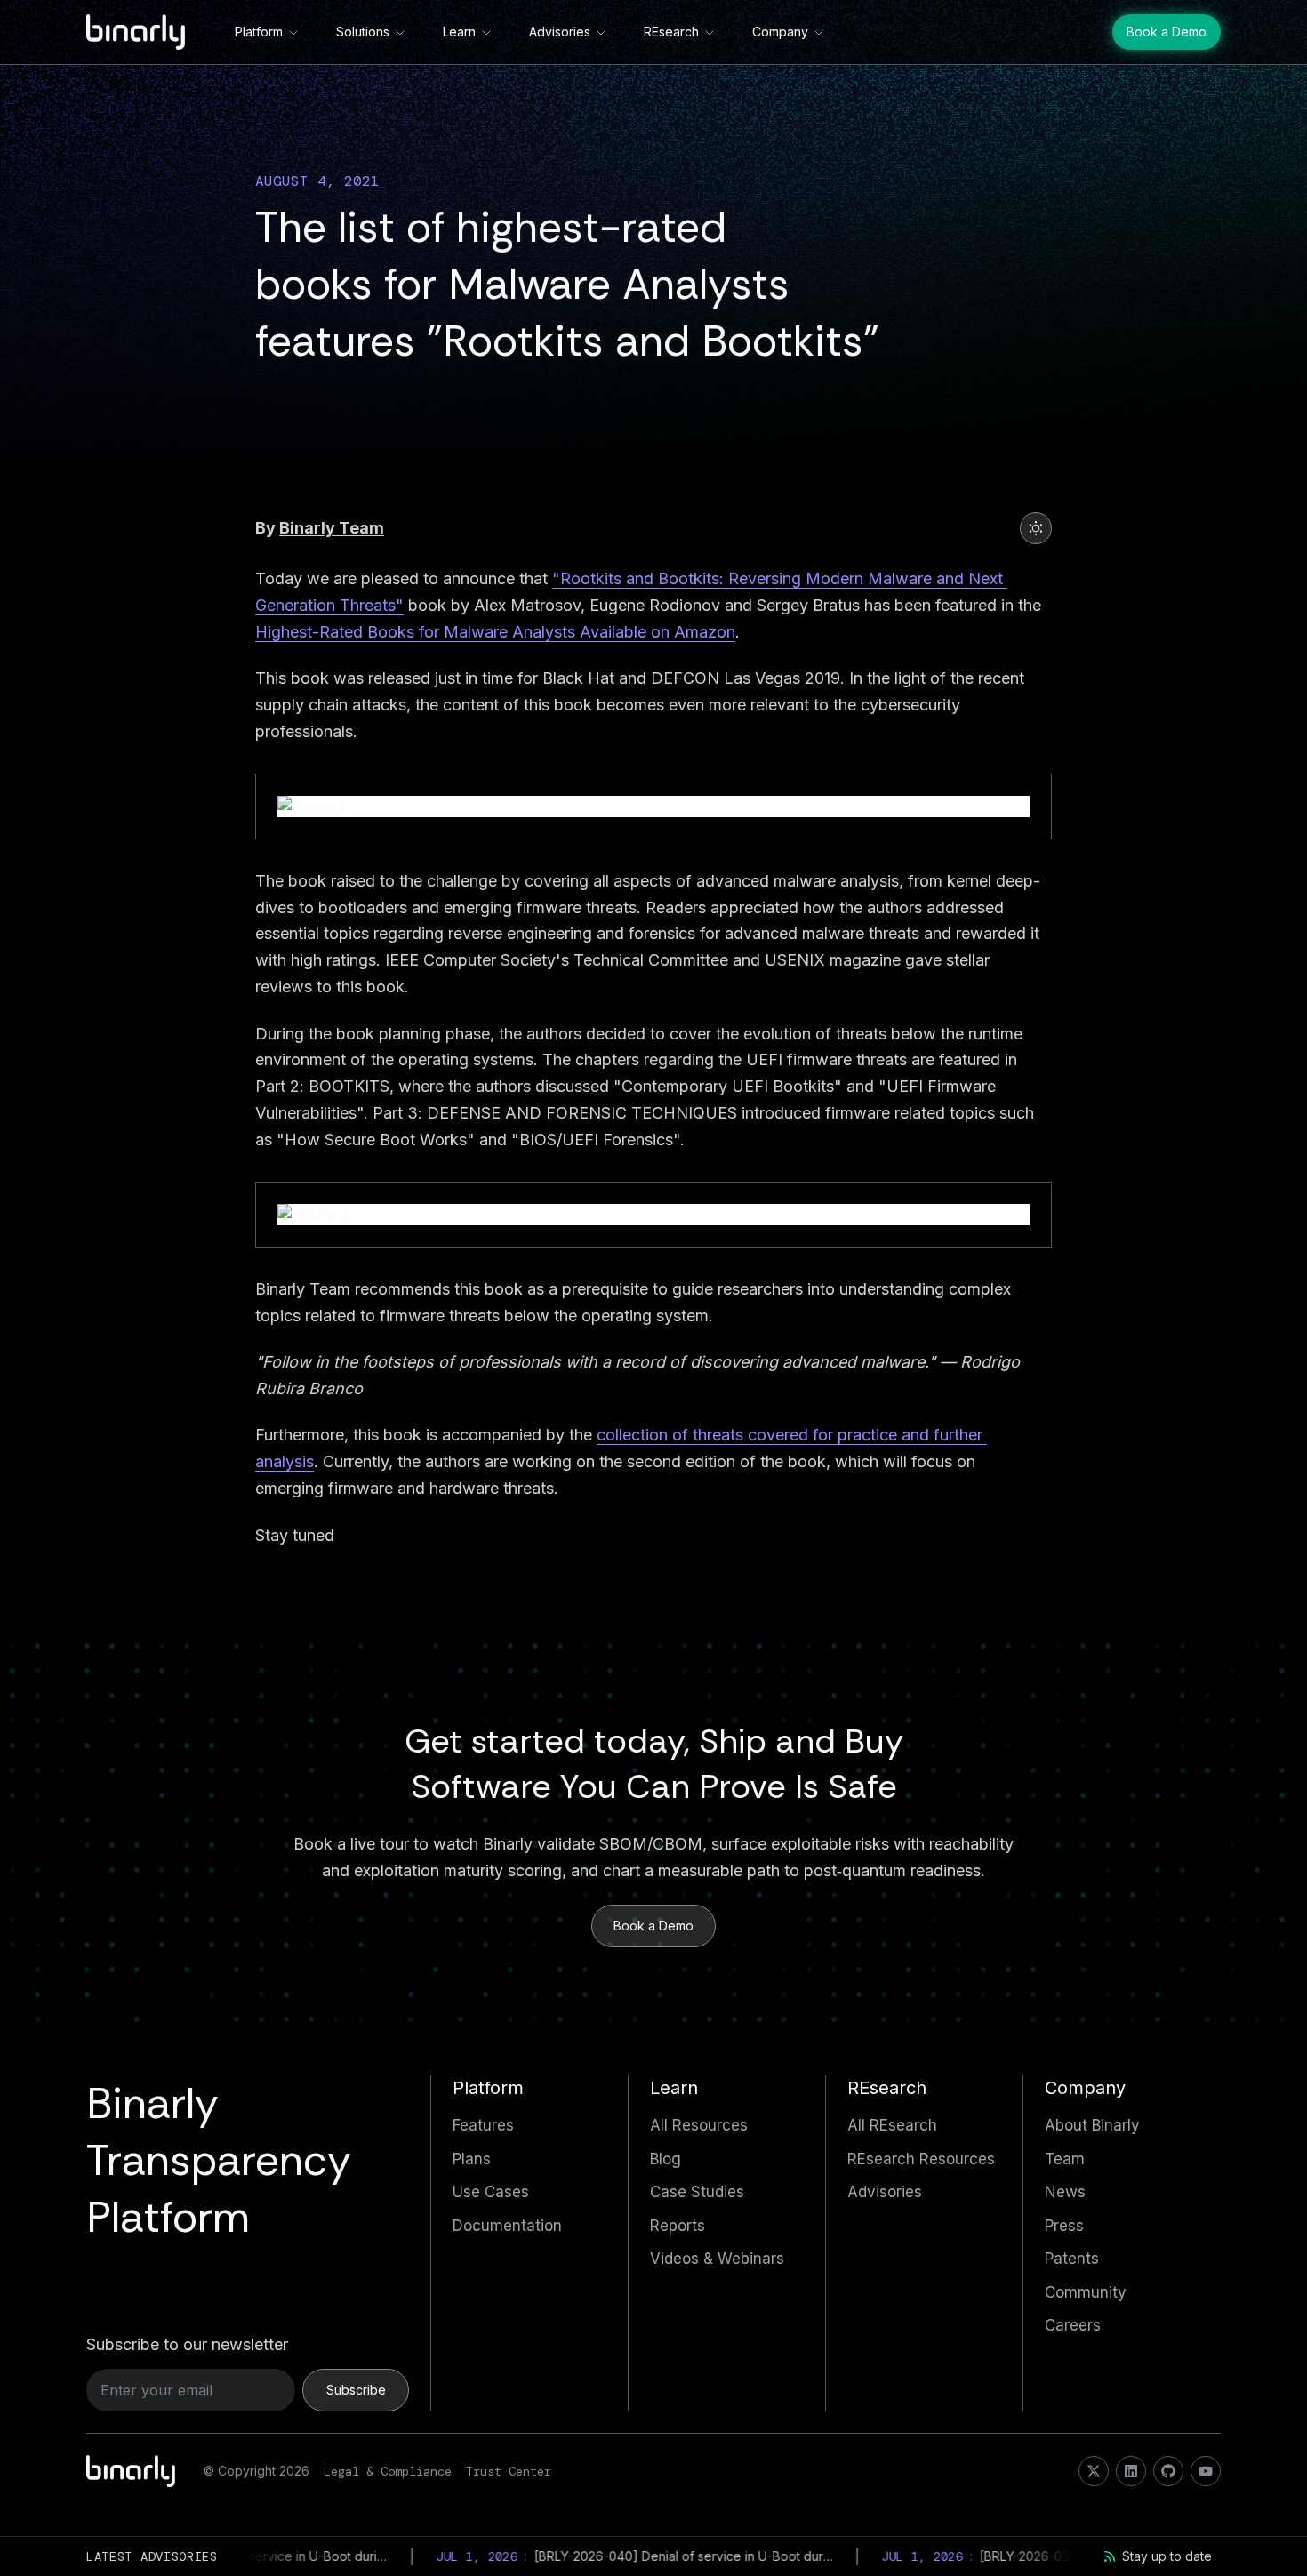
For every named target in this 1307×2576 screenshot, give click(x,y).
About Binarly (1092, 2125)
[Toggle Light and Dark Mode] (1036, 528)
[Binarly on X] (1094, 2471)
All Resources (699, 2125)
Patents (1072, 2259)
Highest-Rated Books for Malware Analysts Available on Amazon (495, 632)
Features (483, 2125)
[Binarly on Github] (1168, 2471)
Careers (1073, 2325)
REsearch (671, 32)
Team (1065, 2159)
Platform (259, 32)
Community (1086, 2292)
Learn (459, 32)
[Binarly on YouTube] (1206, 2471)
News (1065, 2192)
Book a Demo (1167, 32)
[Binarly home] (136, 32)
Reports (678, 2226)
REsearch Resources (921, 2159)
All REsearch (892, 2125)
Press (1064, 2226)
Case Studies (697, 2192)
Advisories (560, 32)
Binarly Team (332, 528)
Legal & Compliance (388, 2471)
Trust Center (509, 2471)
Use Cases (491, 2192)
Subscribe (356, 2390)
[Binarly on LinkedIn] (1131, 2471)
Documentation (507, 2226)
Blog (666, 2159)
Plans (472, 2159)
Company (780, 32)
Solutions (363, 32)
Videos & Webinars (717, 2259)
